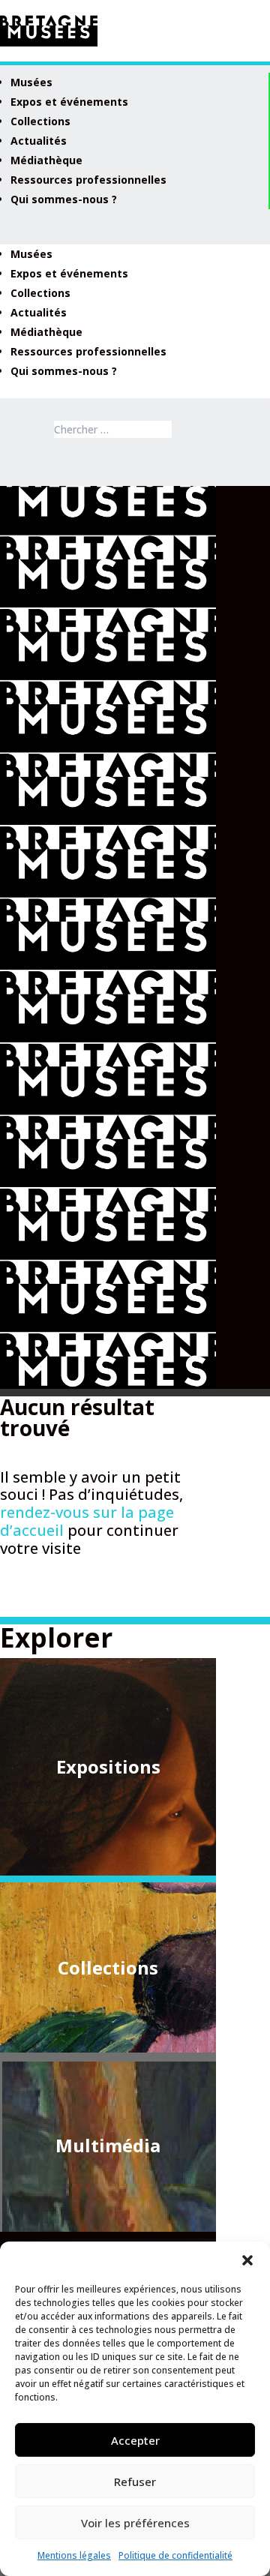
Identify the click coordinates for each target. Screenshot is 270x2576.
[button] (247, 2260)
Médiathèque (46, 160)
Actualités (39, 141)
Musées (31, 82)
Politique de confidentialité (175, 2555)
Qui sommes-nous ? (64, 199)
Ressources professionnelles (88, 180)
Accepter (135, 2440)
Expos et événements (69, 102)
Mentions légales (74, 2555)
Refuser (135, 2482)
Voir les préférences (135, 2523)
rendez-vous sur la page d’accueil (87, 1521)
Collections (40, 121)
